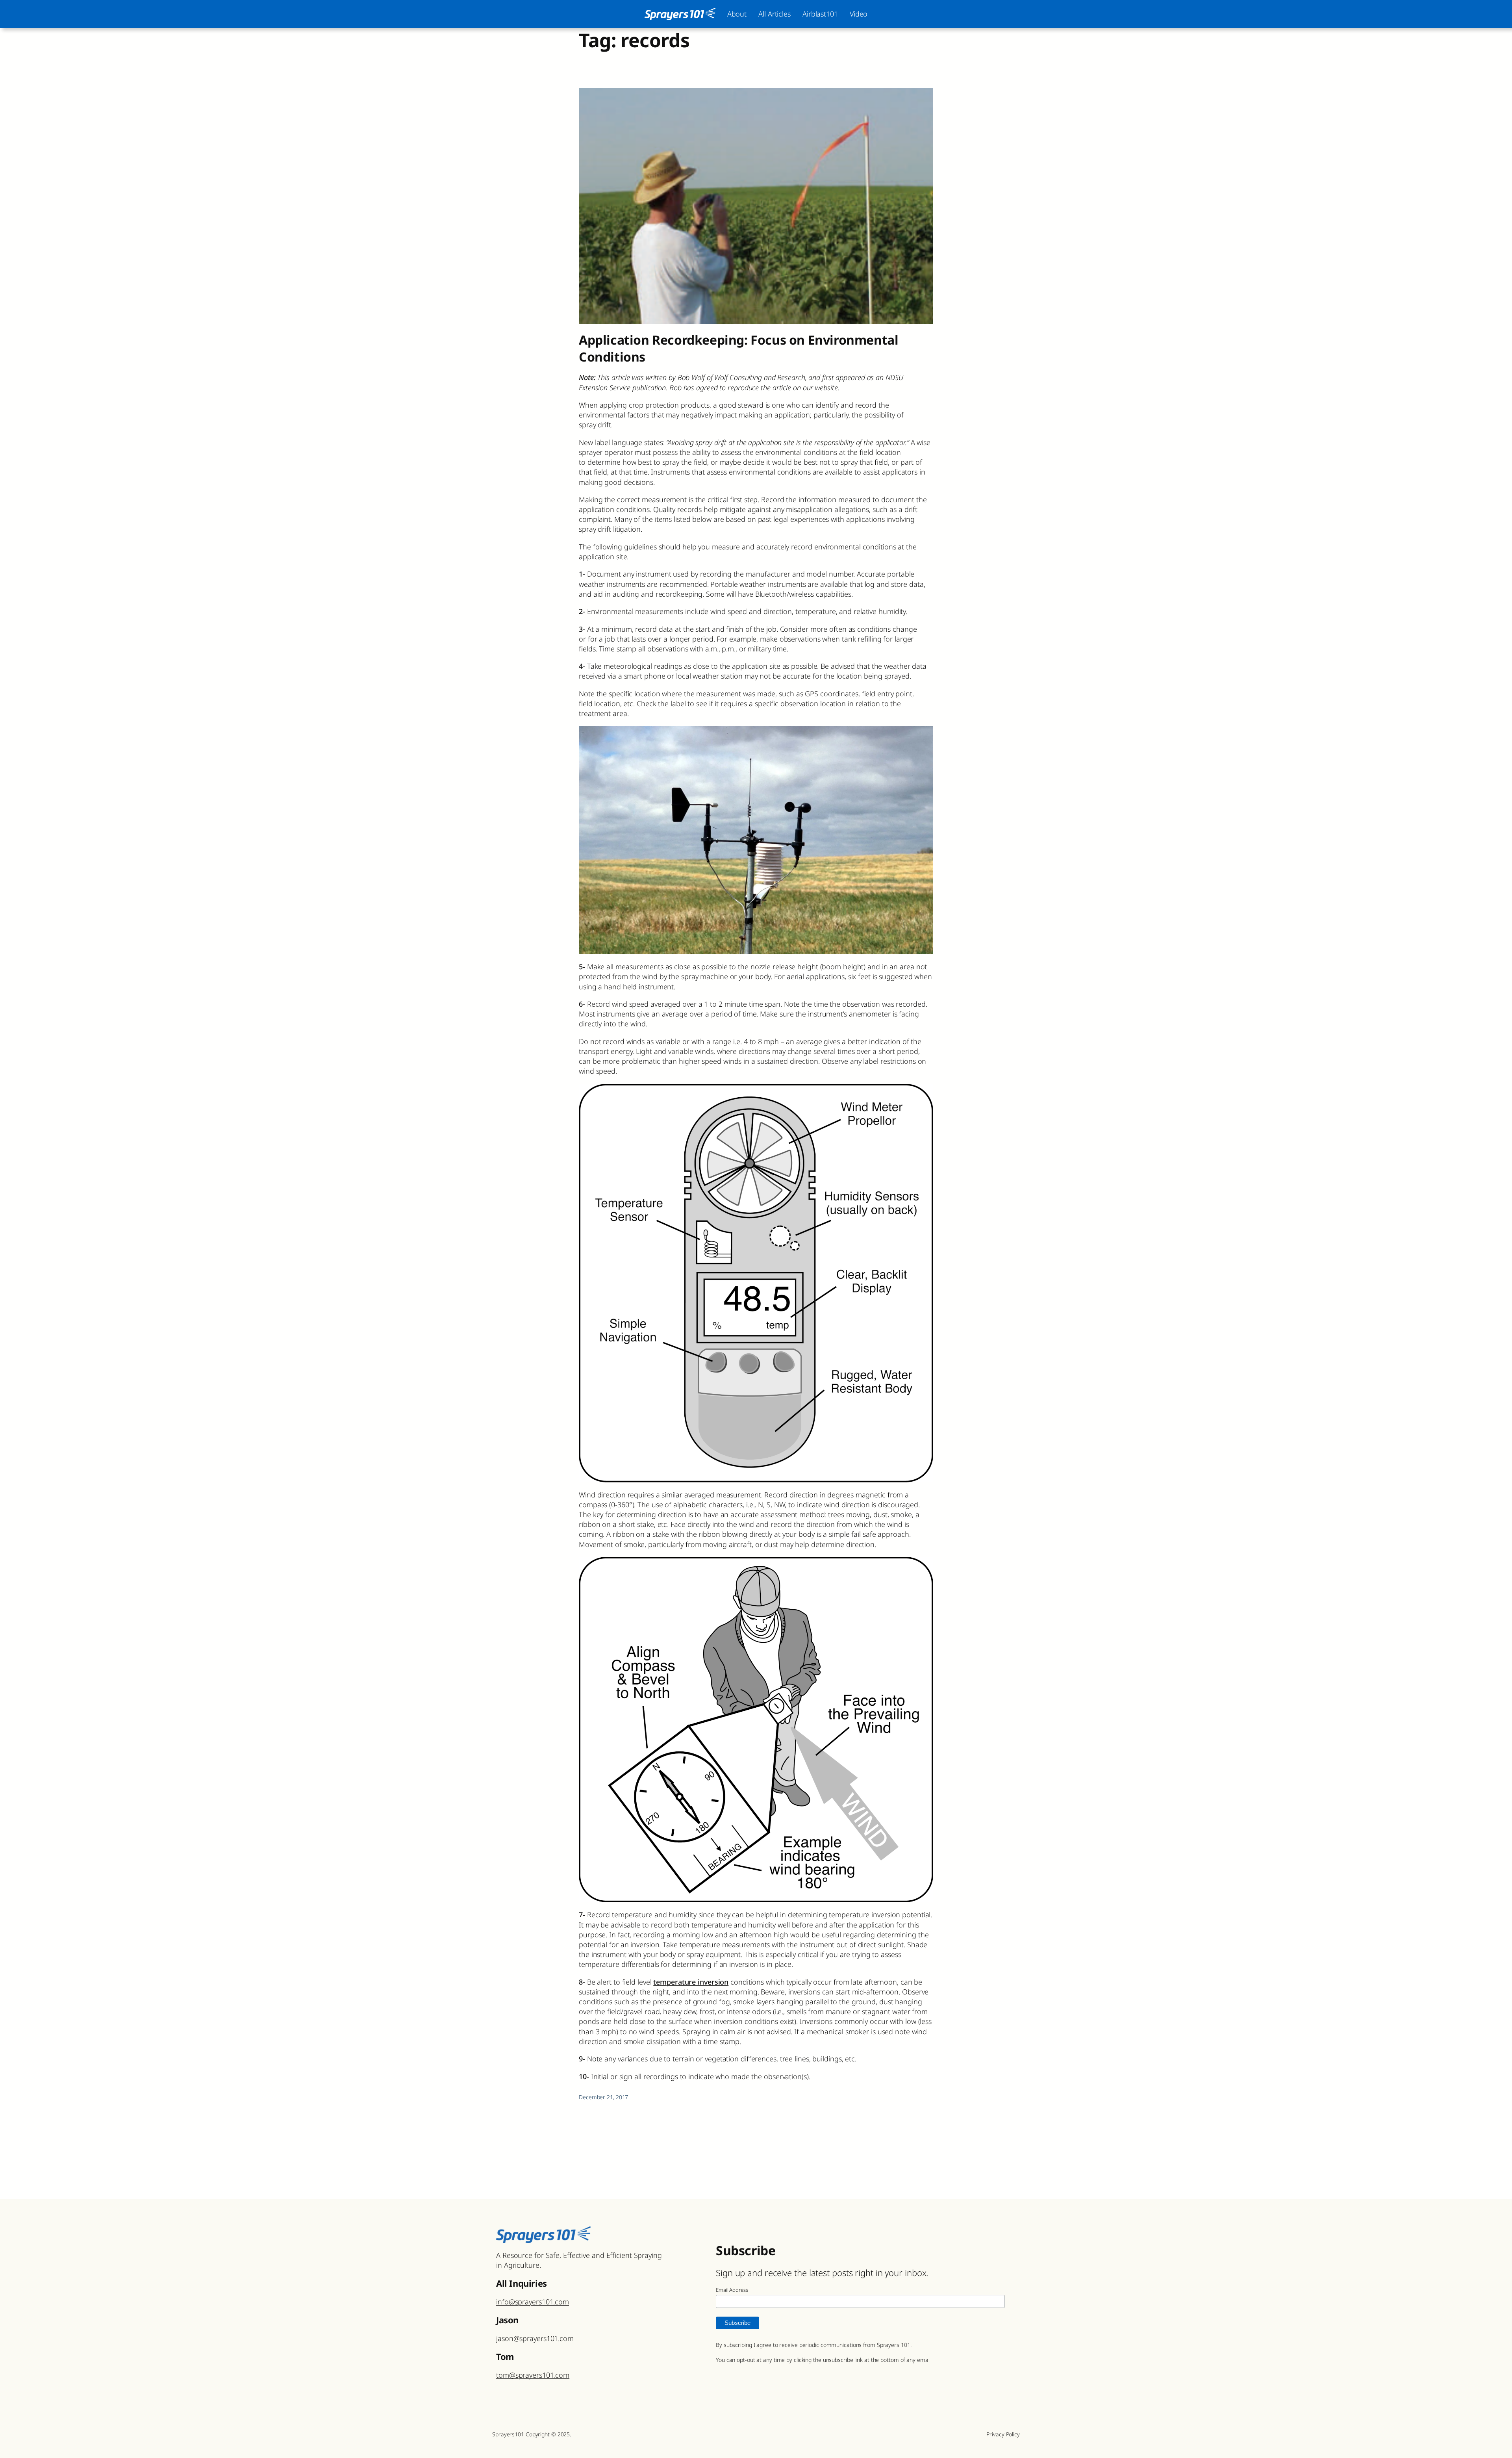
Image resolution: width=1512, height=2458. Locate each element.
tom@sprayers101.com (533, 2375)
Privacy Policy (1003, 2434)
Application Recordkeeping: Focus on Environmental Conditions (738, 348)
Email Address (732, 2290)
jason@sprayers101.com (535, 2338)
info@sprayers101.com (533, 2302)
